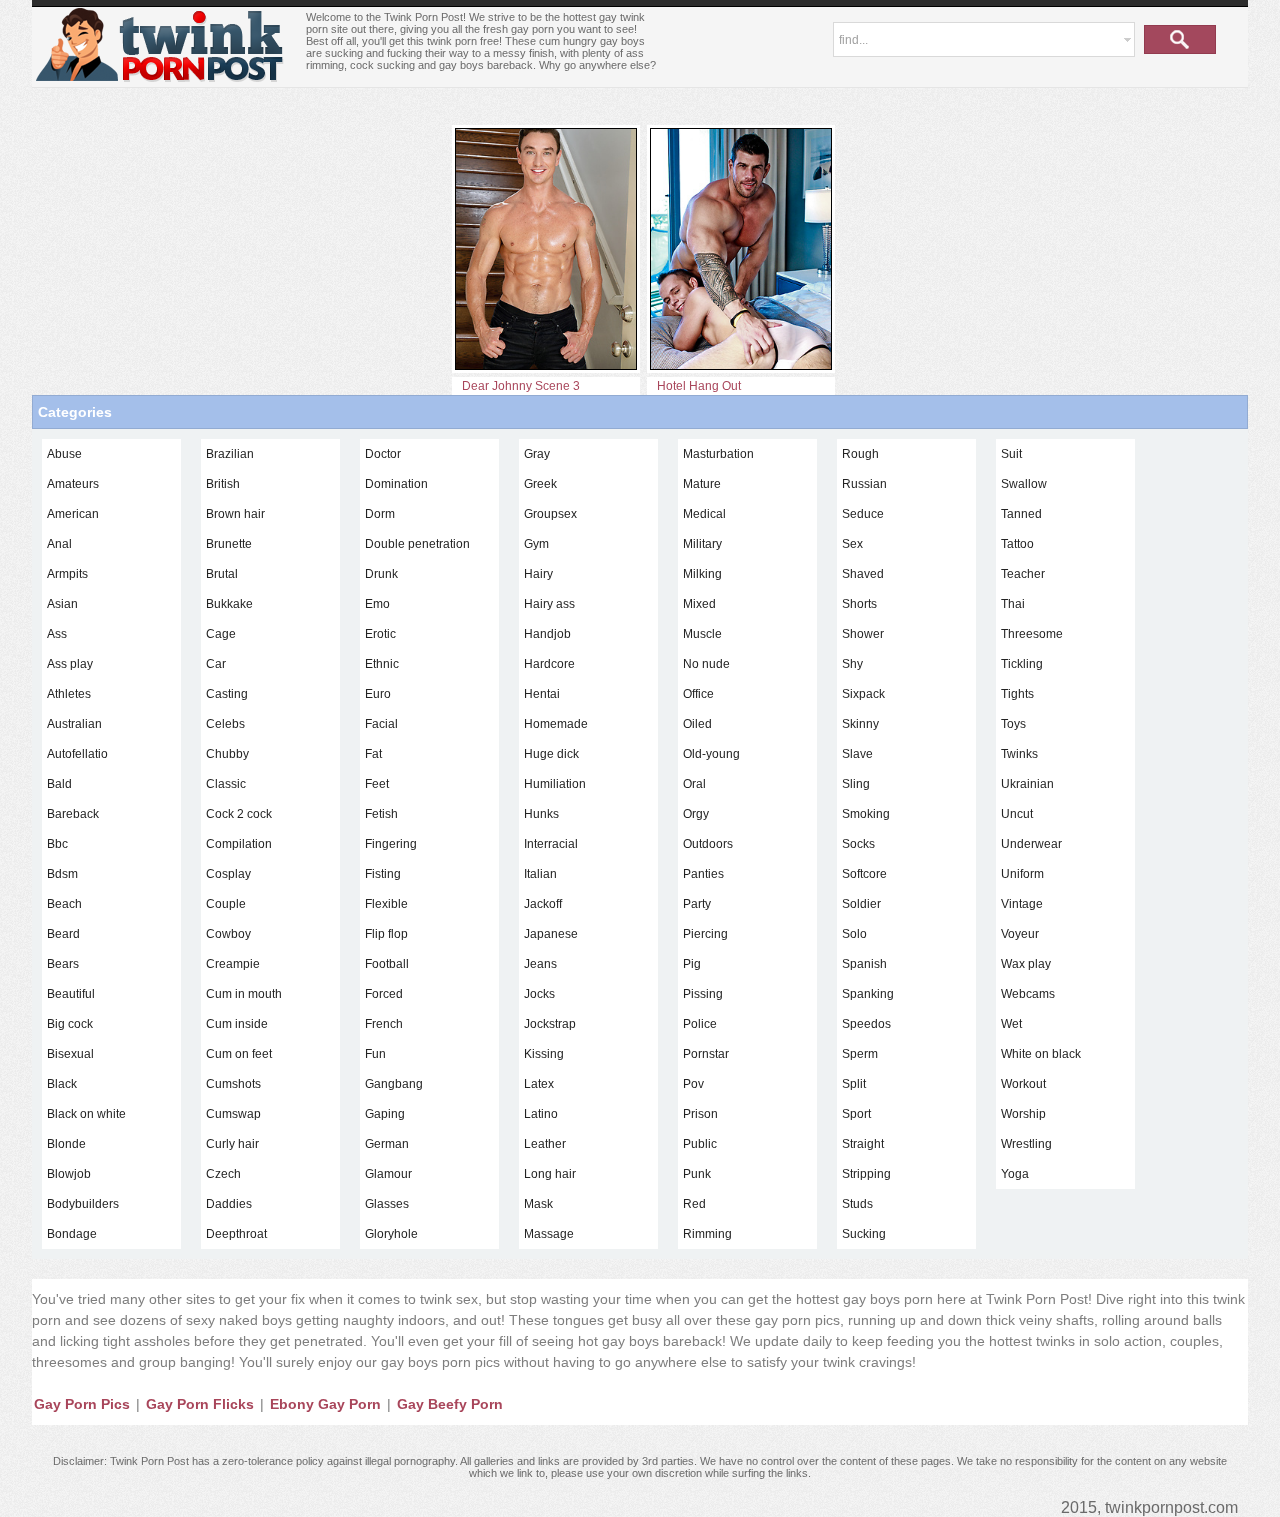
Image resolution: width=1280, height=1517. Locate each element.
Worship (1023, 1114)
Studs (857, 1204)
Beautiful (71, 994)
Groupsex (550, 514)
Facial (381, 724)
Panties (703, 874)
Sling (856, 784)
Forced (384, 994)
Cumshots (233, 1084)
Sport (856, 1114)
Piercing (705, 934)
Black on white (86, 1114)
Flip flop (386, 934)
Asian (62, 604)
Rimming (707, 1234)
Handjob (547, 634)
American (73, 514)
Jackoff (543, 904)
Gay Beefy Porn (450, 1404)
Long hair (550, 1174)
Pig (692, 964)
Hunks (541, 814)
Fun (375, 1054)
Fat (373, 754)
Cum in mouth (244, 994)
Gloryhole (391, 1234)
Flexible (386, 904)
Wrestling (1026, 1144)
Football (387, 964)
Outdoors (708, 844)
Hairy (538, 574)
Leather (545, 1144)
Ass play (70, 664)
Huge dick (551, 754)
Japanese (551, 934)
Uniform (1022, 874)
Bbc (57, 844)
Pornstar (706, 1054)
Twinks (1019, 754)
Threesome (1032, 634)
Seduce (863, 514)
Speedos (866, 1024)
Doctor (383, 454)
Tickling (1022, 664)
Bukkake (229, 604)
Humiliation (555, 784)
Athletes (69, 694)
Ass (57, 634)
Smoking (866, 814)
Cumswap (233, 1114)
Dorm (380, 514)
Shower (863, 634)
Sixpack (863, 694)
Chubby (227, 754)
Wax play (1026, 964)
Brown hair (235, 514)
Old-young (711, 754)
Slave (857, 754)
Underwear (1031, 844)
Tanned (1021, 514)
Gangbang (394, 1084)
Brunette (229, 544)
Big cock (70, 1024)
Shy (852, 664)
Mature (702, 484)
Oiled (697, 724)
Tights (1017, 694)
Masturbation (718, 454)
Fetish (381, 814)
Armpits (67, 574)
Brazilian (230, 454)
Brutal (222, 574)
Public (700, 1144)
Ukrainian (1027, 784)
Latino (541, 1114)
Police (700, 1024)
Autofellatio (77, 754)
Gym (536, 544)
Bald (59, 784)
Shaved (863, 574)
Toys (1013, 724)
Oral (694, 784)
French (384, 1024)
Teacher (1023, 574)
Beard (63, 934)
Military (702, 544)
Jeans (540, 964)
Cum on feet (239, 1054)
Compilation (239, 844)
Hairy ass (549, 604)
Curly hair (232, 1144)
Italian (540, 874)
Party (697, 904)
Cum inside (237, 1024)
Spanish (864, 964)
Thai (1013, 604)
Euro (378, 694)
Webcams (1028, 994)
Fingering (391, 844)
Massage (549, 1234)
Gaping (385, 1114)
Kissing (544, 1054)
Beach (64, 904)
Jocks (539, 994)
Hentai (542, 694)
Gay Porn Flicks (200, 1404)
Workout (1023, 1084)
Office (698, 694)
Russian (864, 484)
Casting (227, 694)
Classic (226, 784)
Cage (221, 634)
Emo (377, 604)
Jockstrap (550, 1024)
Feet (377, 784)
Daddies (229, 1204)
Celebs (225, 724)
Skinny (860, 724)
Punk (697, 1174)
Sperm (860, 1054)
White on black (1041, 1054)
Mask (538, 1204)
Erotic (380, 634)
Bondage (72, 1234)
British (223, 484)
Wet (1011, 1024)
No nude (706, 664)
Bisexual (70, 1054)
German (387, 1144)
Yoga (1015, 1174)
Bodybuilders (83, 1204)
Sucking (864, 1234)
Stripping (866, 1174)
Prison (700, 1114)
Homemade (556, 724)
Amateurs (73, 484)
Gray (537, 454)
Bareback (73, 814)
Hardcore (549, 664)
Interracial (551, 844)
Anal (59, 544)
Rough (860, 454)
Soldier (861, 904)
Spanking (868, 994)
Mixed (699, 604)
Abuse (64, 454)
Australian (74, 724)
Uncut (1017, 814)
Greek (540, 484)
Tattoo (1017, 544)
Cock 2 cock (239, 814)
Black (62, 1084)
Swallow (1024, 484)
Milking (702, 574)
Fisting (383, 874)
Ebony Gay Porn (325, 1404)
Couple (226, 904)
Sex (852, 544)
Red (694, 1204)
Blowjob (69, 1174)
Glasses (387, 1204)
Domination (396, 484)
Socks (858, 844)
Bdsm (62, 874)
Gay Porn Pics (82, 1404)
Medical (704, 514)
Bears (63, 964)
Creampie (233, 964)
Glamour (388, 1174)
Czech (223, 1174)
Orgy (696, 814)
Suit (1011, 454)
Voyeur (1020, 934)
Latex (539, 1084)
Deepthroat (236, 1234)
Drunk (381, 574)
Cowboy (228, 934)
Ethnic (382, 664)
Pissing (703, 994)
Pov (693, 1084)
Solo (854, 934)
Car (216, 664)
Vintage (1022, 904)
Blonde (66, 1144)
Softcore (864, 874)
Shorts (859, 604)
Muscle (702, 634)
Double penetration (417, 544)
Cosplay (228, 874)
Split (854, 1084)
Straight (863, 1144)
